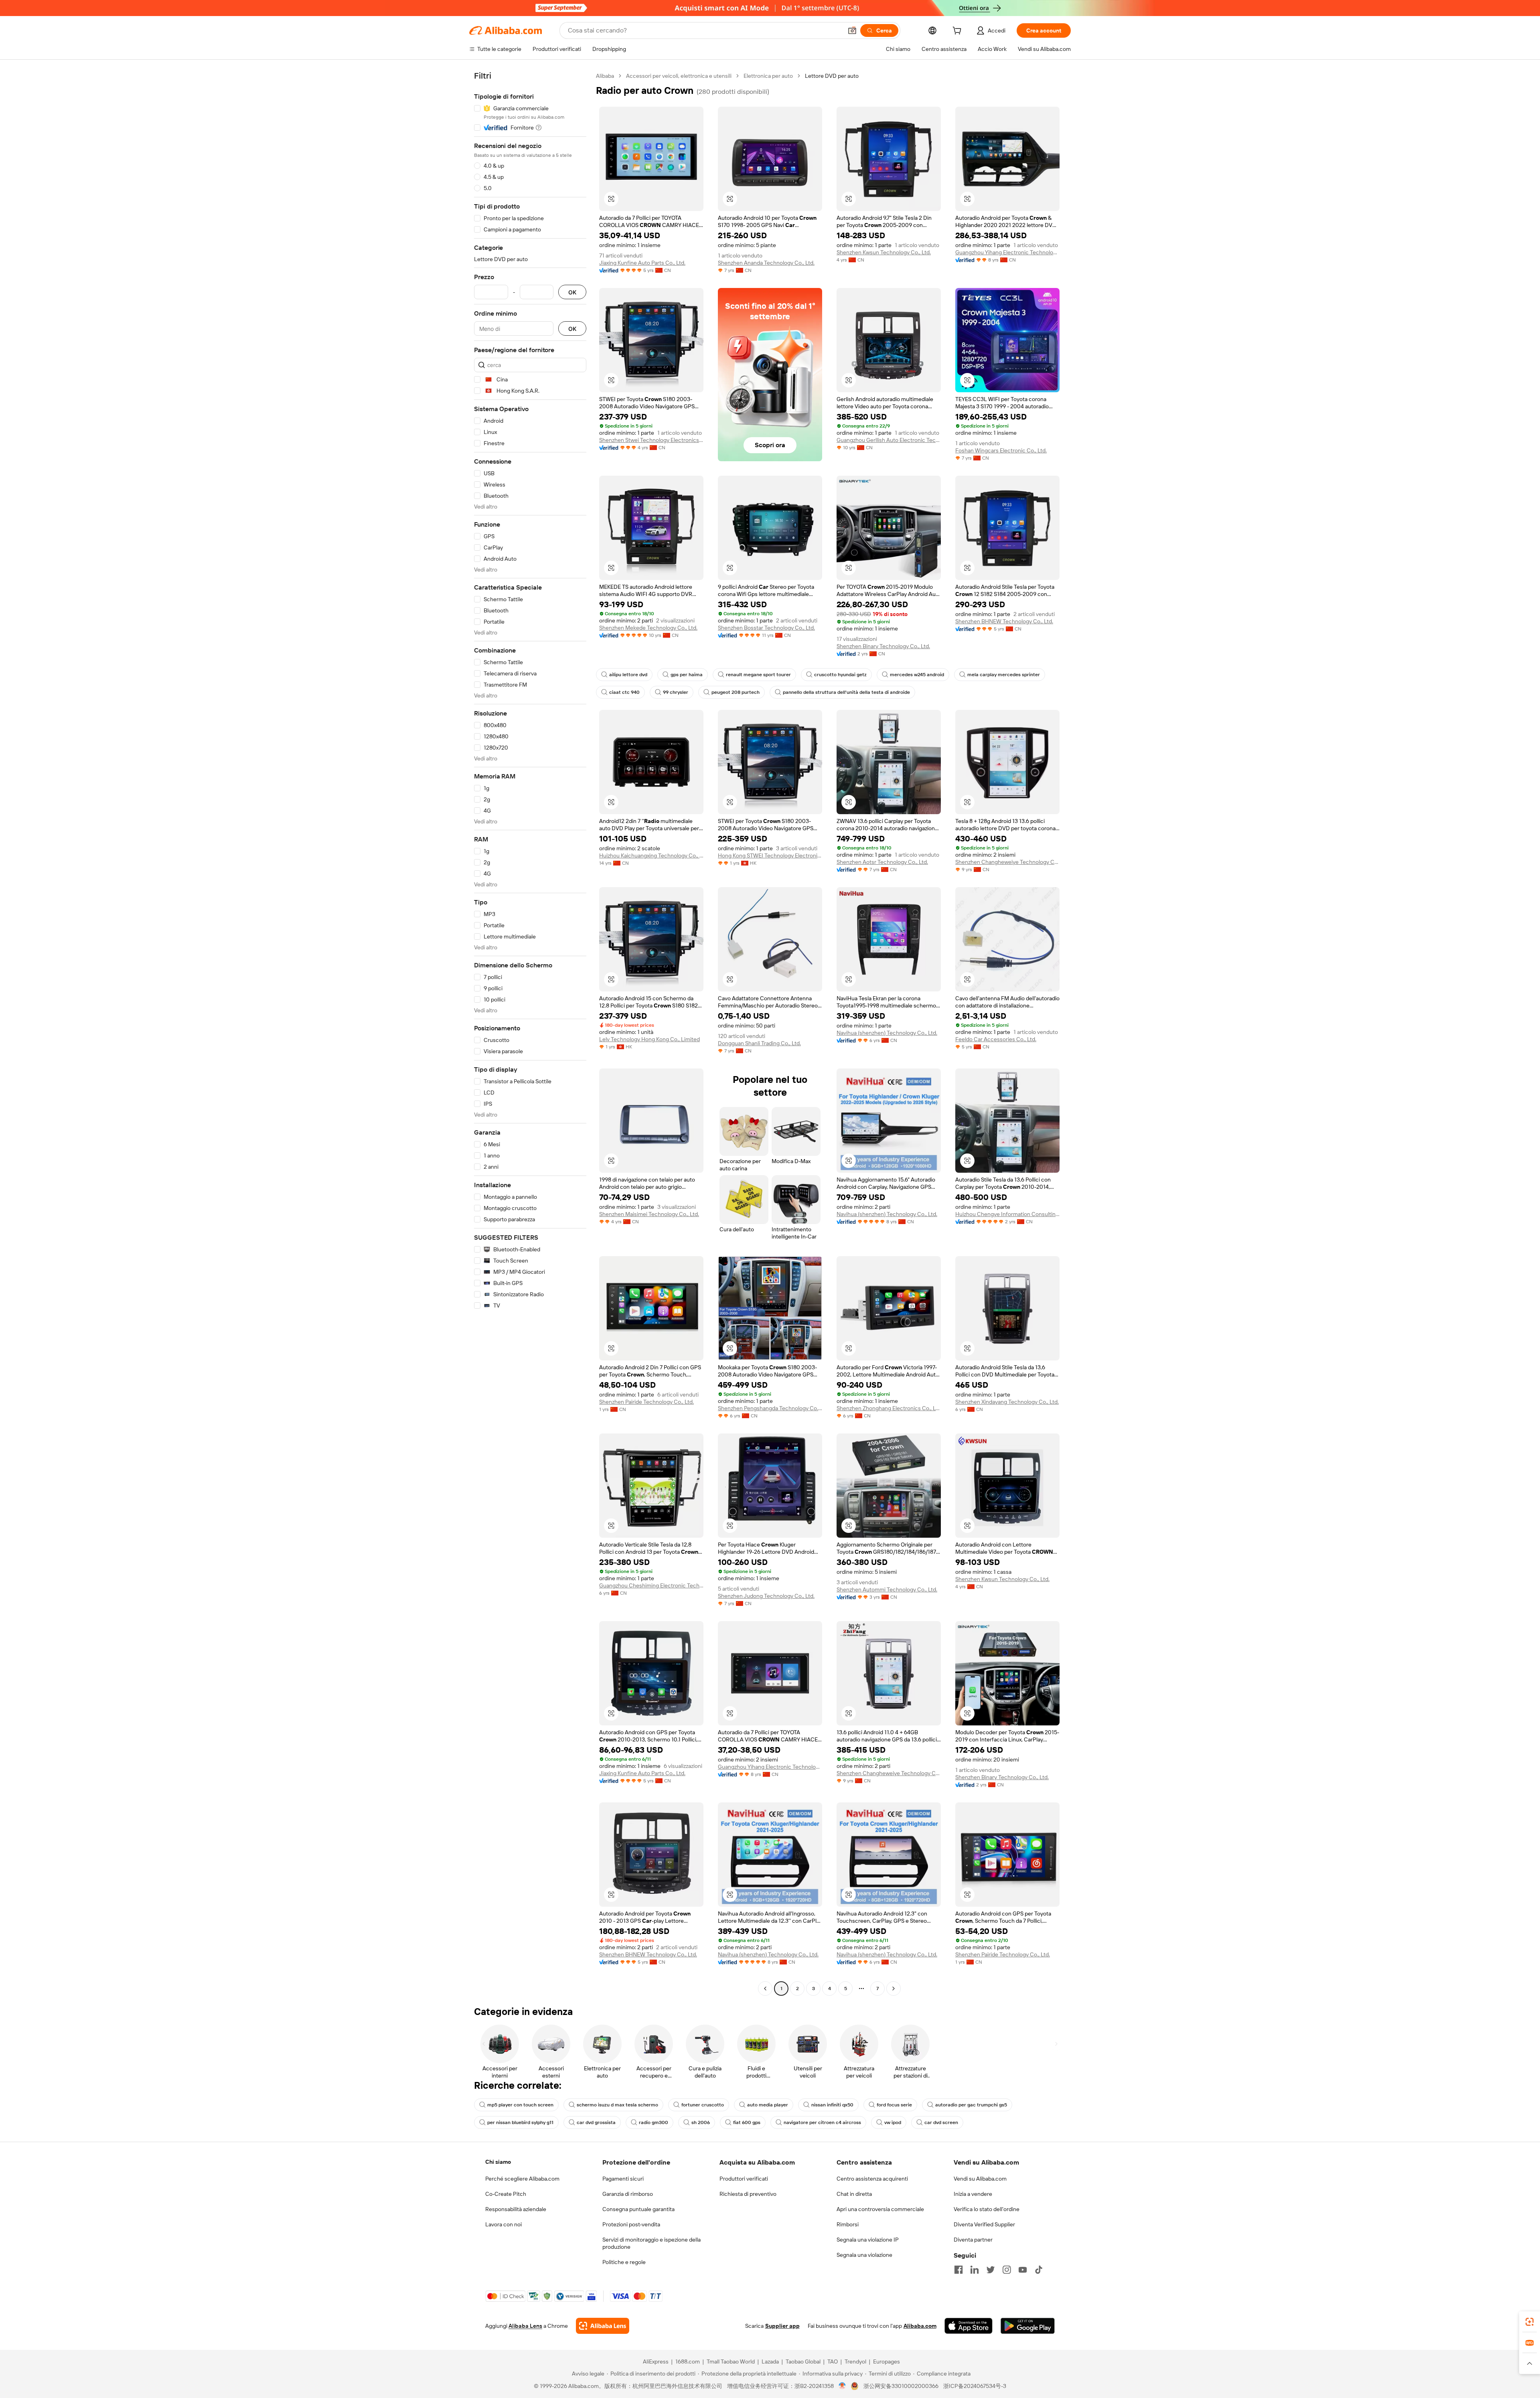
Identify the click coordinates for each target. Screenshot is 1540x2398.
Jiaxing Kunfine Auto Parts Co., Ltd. (642, 263)
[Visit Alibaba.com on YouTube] (1023, 2270)
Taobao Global (803, 2362)
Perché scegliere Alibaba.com (522, 2179)
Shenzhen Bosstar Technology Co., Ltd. (766, 628)
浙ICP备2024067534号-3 (975, 2386)
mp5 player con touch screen (520, 2105)
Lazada (770, 2362)
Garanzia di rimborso (628, 2194)
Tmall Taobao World (731, 2362)
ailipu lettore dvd (628, 675)
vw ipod (893, 2122)
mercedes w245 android (917, 675)
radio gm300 (653, 2122)
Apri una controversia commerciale (880, 2209)
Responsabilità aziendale (516, 2209)
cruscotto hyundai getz (840, 675)
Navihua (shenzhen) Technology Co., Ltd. (887, 1033)
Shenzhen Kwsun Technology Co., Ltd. (884, 252)
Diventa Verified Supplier (984, 2224)
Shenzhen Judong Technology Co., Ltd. (766, 1596)
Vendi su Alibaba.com (980, 2179)
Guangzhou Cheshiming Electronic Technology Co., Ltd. (651, 1585)
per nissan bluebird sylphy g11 (520, 2122)
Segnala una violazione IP (868, 2240)
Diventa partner (973, 2240)
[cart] (958, 32)
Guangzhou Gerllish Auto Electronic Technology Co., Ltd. (889, 440)
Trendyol (855, 2362)
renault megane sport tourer (758, 675)
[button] (852, 30)
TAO (833, 2362)
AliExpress (656, 2362)
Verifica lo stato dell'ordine (987, 2209)
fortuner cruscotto (703, 2105)
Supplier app (782, 2326)
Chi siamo (498, 2162)
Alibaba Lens (525, 2326)
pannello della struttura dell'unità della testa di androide (846, 692)
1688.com (688, 2362)
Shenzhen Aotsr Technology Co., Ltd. (882, 862)
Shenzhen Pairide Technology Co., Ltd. (646, 1402)
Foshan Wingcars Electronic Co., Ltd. (1001, 450)
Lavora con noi (504, 2224)
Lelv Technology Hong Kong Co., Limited (649, 1039)
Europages (887, 2362)
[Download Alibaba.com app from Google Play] (1028, 2326)
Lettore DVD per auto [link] (832, 76)
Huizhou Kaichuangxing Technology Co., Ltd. (651, 855)
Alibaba (605, 76)
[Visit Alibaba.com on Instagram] (1007, 2270)
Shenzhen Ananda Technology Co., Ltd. (766, 263)
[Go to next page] (894, 1989)
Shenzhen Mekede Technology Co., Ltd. (648, 628)
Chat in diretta (854, 2194)
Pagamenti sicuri (623, 2179)
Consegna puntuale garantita (638, 2209)
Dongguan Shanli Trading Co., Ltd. (759, 1043)
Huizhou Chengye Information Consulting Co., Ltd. (1007, 1214)
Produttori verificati (744, 2179)
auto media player (768, 2105)
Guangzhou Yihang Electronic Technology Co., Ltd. (1007, 252)
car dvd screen (941, 2122)
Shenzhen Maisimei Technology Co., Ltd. (649, 1214)
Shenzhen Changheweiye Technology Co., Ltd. (1007, 862)
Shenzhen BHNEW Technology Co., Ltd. (1004, 621)
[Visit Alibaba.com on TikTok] (1039, 2270)
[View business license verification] (842, 2386)
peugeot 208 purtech (736, 692)
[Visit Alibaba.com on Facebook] (958, 2270)
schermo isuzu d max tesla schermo (617, 2105)
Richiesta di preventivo (748, 2194)
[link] (1530, 2322)
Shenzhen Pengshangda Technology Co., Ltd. (770, 1408)
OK (572, 292)
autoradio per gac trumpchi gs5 (971, 2105)
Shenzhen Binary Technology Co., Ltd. (883, 646)
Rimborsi (848, 2224)
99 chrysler (676, 692)
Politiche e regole (624, 2262)
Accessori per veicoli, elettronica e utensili (679, 76)
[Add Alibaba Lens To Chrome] (603, 2326)
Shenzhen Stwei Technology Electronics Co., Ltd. (651, 440)
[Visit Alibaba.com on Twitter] (991, 2270)
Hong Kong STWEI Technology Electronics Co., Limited (770, 855)
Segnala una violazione (864, 2255)
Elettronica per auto (768, 76)
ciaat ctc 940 (624, 692)
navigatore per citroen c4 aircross (822, 2122)
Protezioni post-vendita (631, 2224)
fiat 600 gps (747, 2122)
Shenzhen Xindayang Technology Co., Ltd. (1007, 1402)
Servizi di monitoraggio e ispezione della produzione (651, 2243)
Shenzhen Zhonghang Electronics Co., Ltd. (889, 1408)
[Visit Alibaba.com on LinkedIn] (975, 2270)
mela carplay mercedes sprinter (1004, 675)
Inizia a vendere (973, 2194)
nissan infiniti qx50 (832, 2105)
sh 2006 (701, 2122)
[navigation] (530, 1033)
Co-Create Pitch (506, 2194)
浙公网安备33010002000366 (901, 2386)
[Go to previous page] (765, 1989)
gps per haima (687, 675)
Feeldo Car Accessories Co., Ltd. (996, 1039)
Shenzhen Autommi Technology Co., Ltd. (887, 1589)
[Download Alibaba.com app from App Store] (969, 2326)
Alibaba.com (920, 2326)
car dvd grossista (596, 2122)
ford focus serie (894, 2105)
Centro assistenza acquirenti (872, 2179)
